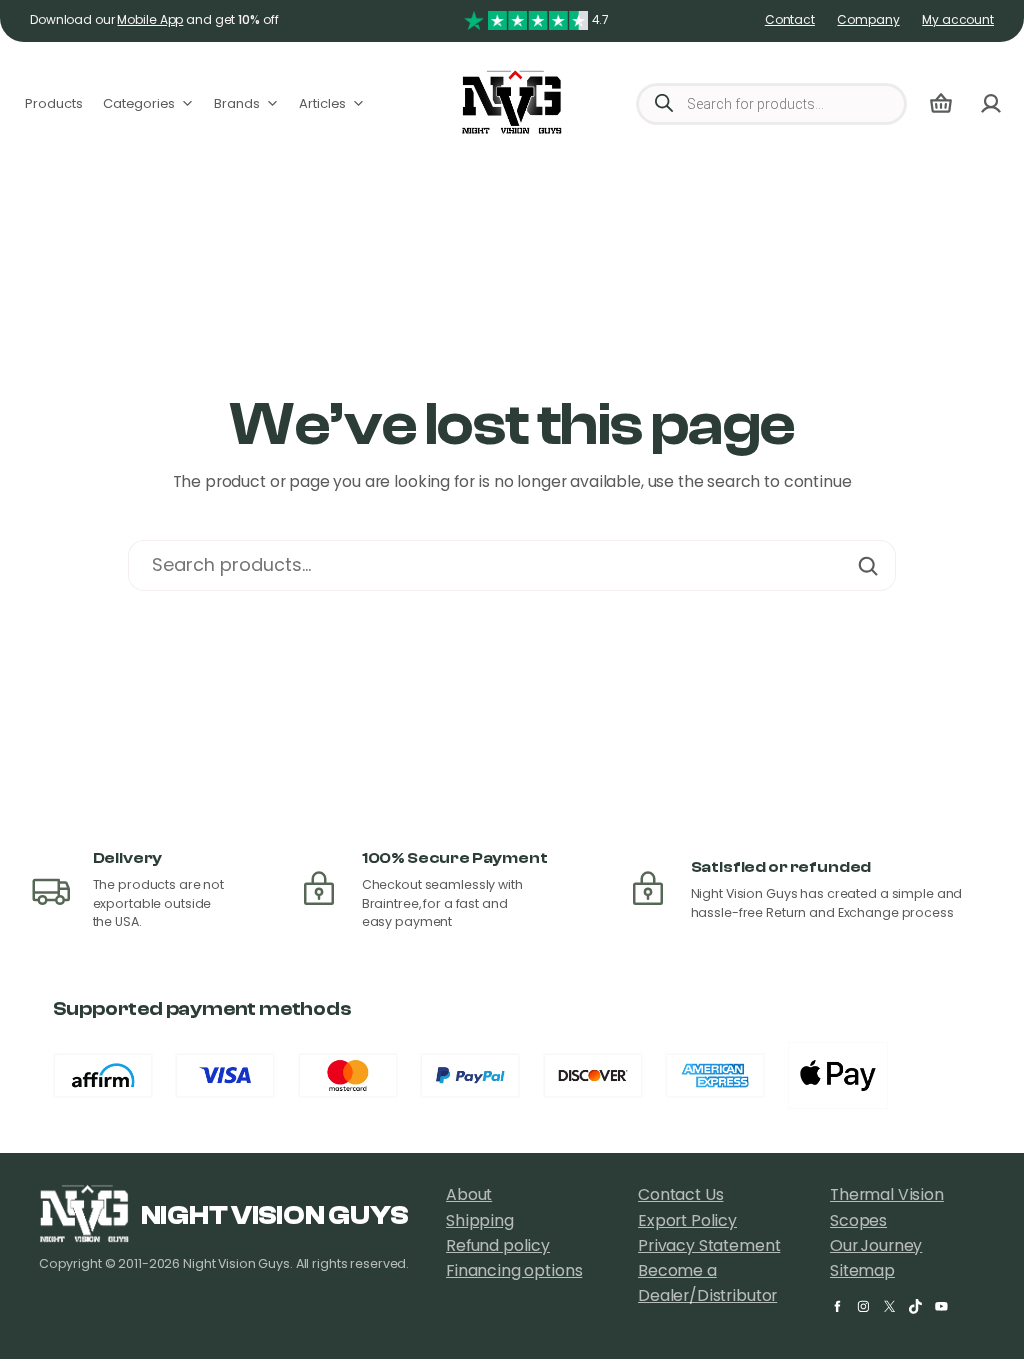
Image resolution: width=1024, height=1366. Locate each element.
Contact (790, 20)
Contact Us (680, 1195)
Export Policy (687, 1221)
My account (958, 20)
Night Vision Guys (274, 1215)
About (469, 1195)
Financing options (514, 1271)
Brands (237, 103)
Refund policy (498, 1246)
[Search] (868, 565)
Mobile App (150, 20)
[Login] (990, 104)
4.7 (601, 20)
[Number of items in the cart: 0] (941, 103)
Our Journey (876, 1246)
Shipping (480, 1221)
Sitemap (862, 1271)
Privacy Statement (709, 1246)
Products (54, 103)
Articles (322, 103)
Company (868, 20)
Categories (139, 103)
